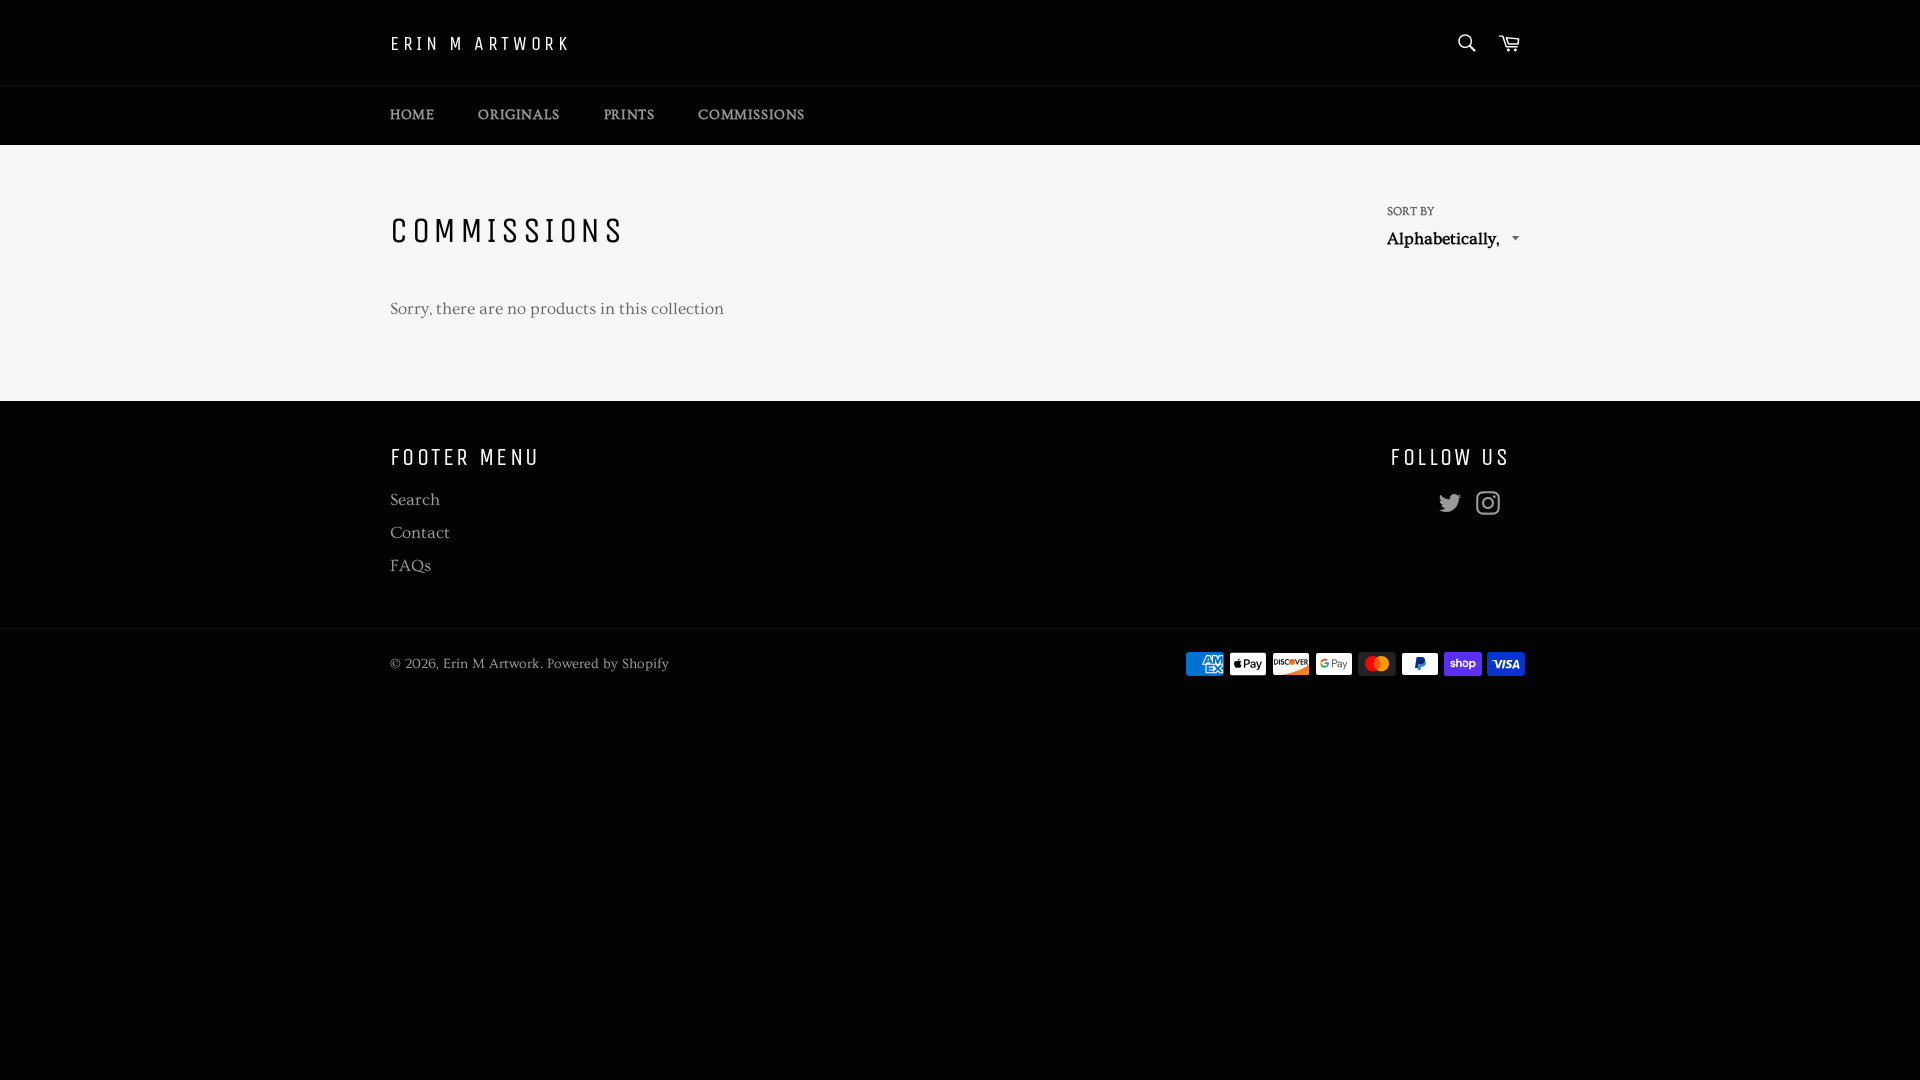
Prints (629, 115)
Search (415, 499)
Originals (518, 115)
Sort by (1410, 211)
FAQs (410, 565)
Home (412, 115)
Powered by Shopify (608, 664)
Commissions (751, 115)
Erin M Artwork (480, 43)
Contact (420, 532)
